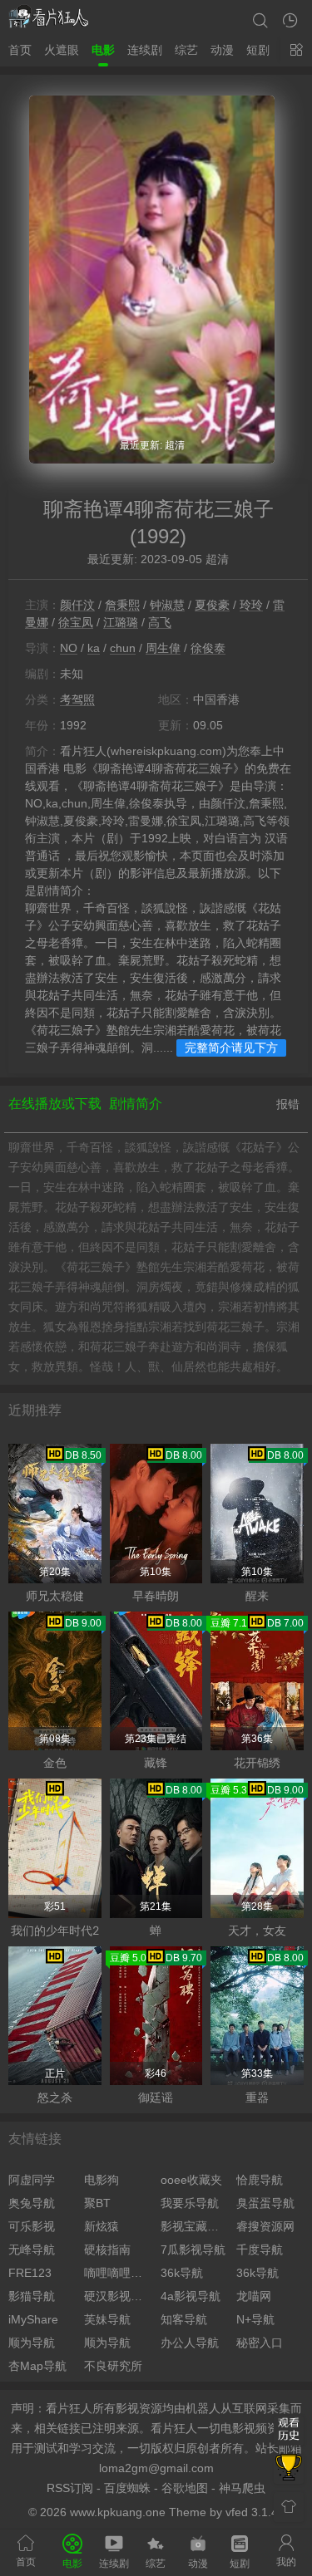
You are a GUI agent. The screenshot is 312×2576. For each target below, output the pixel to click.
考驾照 (77, 699)
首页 (20, 50)
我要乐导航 (190, 2203)
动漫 (222, 50)
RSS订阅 (70, 2488)
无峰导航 (32, 2250)
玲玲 (251, 605)
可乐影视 (32, 2226)
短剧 (258, 50)
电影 (103, 50)
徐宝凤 (76, 622)
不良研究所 (113, 2366)
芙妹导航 (107, 2319)
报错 (288, 1104)
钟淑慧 (167, 605)
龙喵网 (254, 2296)
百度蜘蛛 (127, 2488)
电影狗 (102, 2180)
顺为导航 (32, 2343)
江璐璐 (121, 622)
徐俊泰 (208, 648)
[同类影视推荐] (289, 2469)
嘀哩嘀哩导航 (118, 2273)
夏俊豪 (212, 605)
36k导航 (182, 2273)
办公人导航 (190, 2343)
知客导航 (184, 2319)
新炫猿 (102, 2226)
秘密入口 (260, 2343)
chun (123, 648)
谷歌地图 (185, 2488)
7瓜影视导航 (193, 2250)
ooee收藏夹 (191, 2180)
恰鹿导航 (260, 2180)
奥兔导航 (32, 2203)
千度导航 (260, 2250)
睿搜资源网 (265, 2226)
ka (94, 648)
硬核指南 (107, 2250)
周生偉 (163, 648)
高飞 (160, 622)
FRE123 (30, 2273)
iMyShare (33, 2319)
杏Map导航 (37, 2366)
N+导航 (255, 2319)
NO (69, 648)
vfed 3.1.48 (255, 2512)
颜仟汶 (77, 605)
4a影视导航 (191, 2296)
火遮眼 (62, 50)
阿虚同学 (32, 2180)
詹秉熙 (122, 605)
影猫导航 (32, 2296)
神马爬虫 (242, 2488)
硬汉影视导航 (118, 2296)
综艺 (186, 50)
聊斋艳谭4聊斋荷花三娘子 (158, 509)
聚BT (97, 2203)
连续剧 (145, 50)
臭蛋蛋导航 (265, 2203)
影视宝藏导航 (194, 2226)
